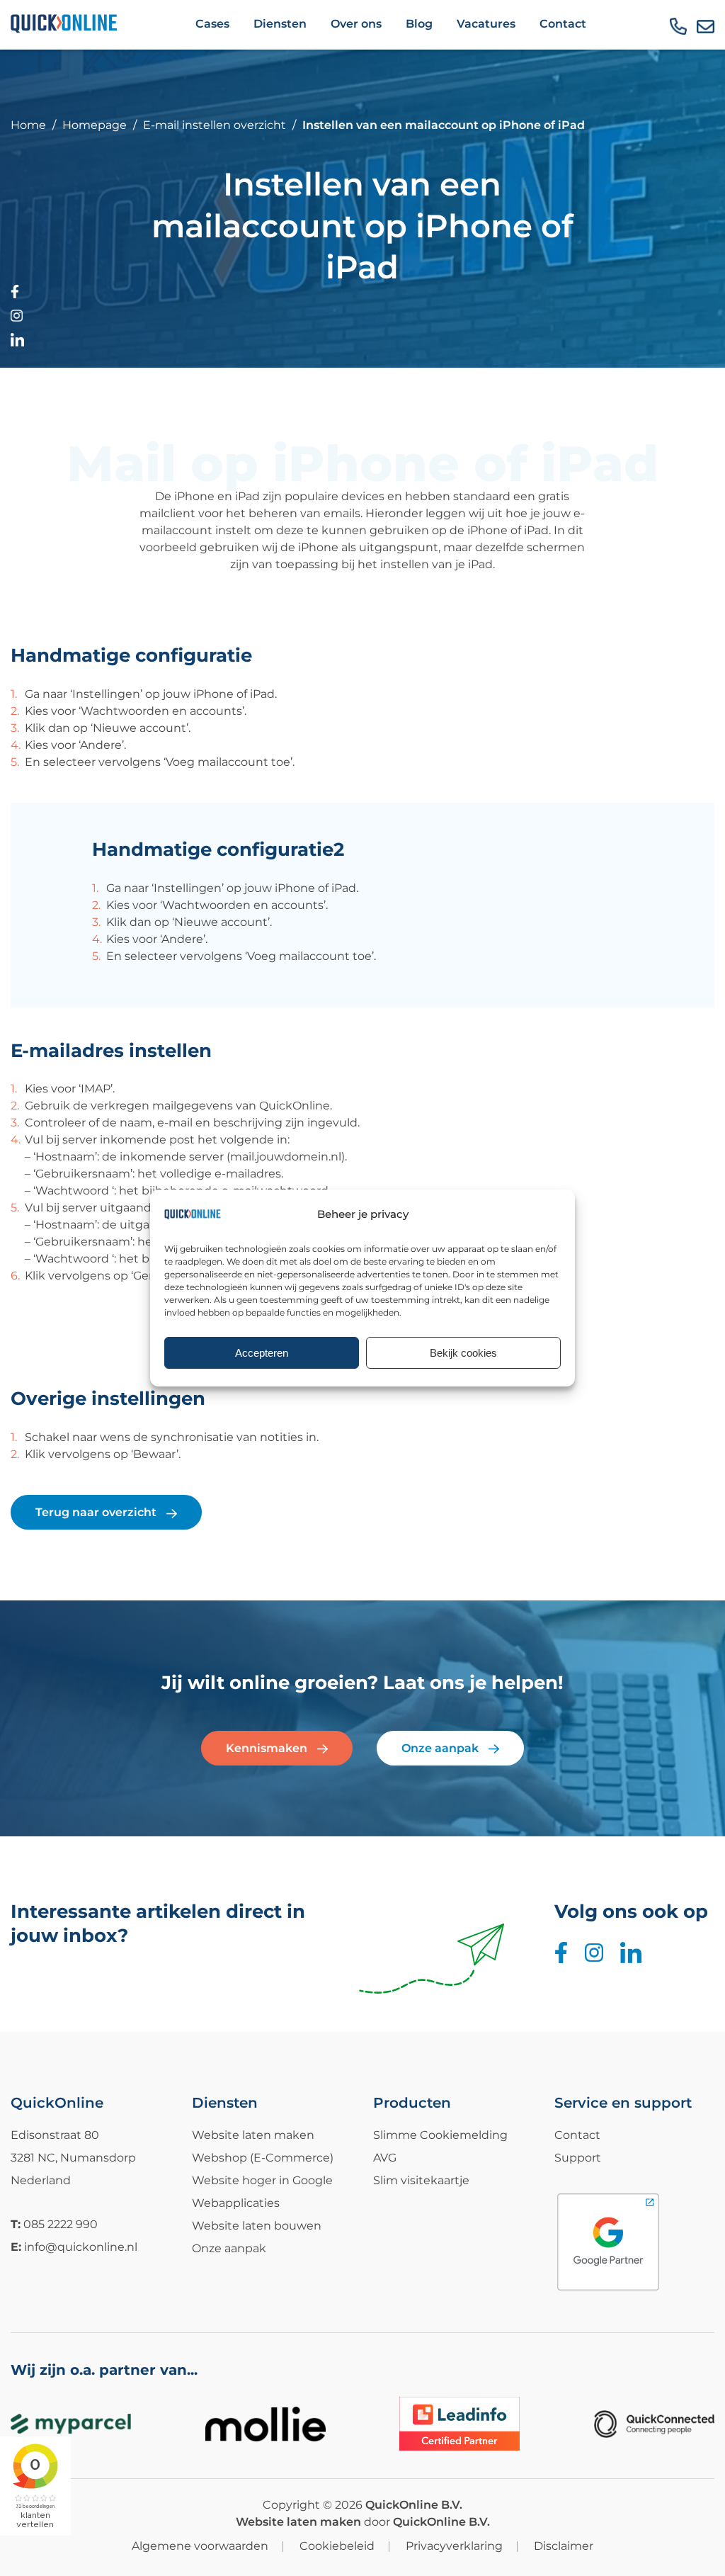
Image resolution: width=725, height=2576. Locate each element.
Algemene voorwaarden (200, 2546)
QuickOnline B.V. (414, 2505)
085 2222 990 (61, 2224)
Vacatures (486, 24)
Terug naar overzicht (97, 1512)
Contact (563, 24)
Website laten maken (253, 2135)
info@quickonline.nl (81, 2247)
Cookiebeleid (337, 2546)
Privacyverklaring (454, 2546)
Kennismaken (268, 1748)
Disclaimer (564, 2546)
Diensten (280, 24)
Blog (419, 24)
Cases (212, 24)
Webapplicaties (236, 2203)
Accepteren (262, 1353)
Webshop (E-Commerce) (263, 2158)
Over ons (356, 24)
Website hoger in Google (262, 2180)
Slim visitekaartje (421, 2180)
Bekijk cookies (463, 1353)
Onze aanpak (441, 1748)
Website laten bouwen (257, 2226)
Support (578, 2158)
